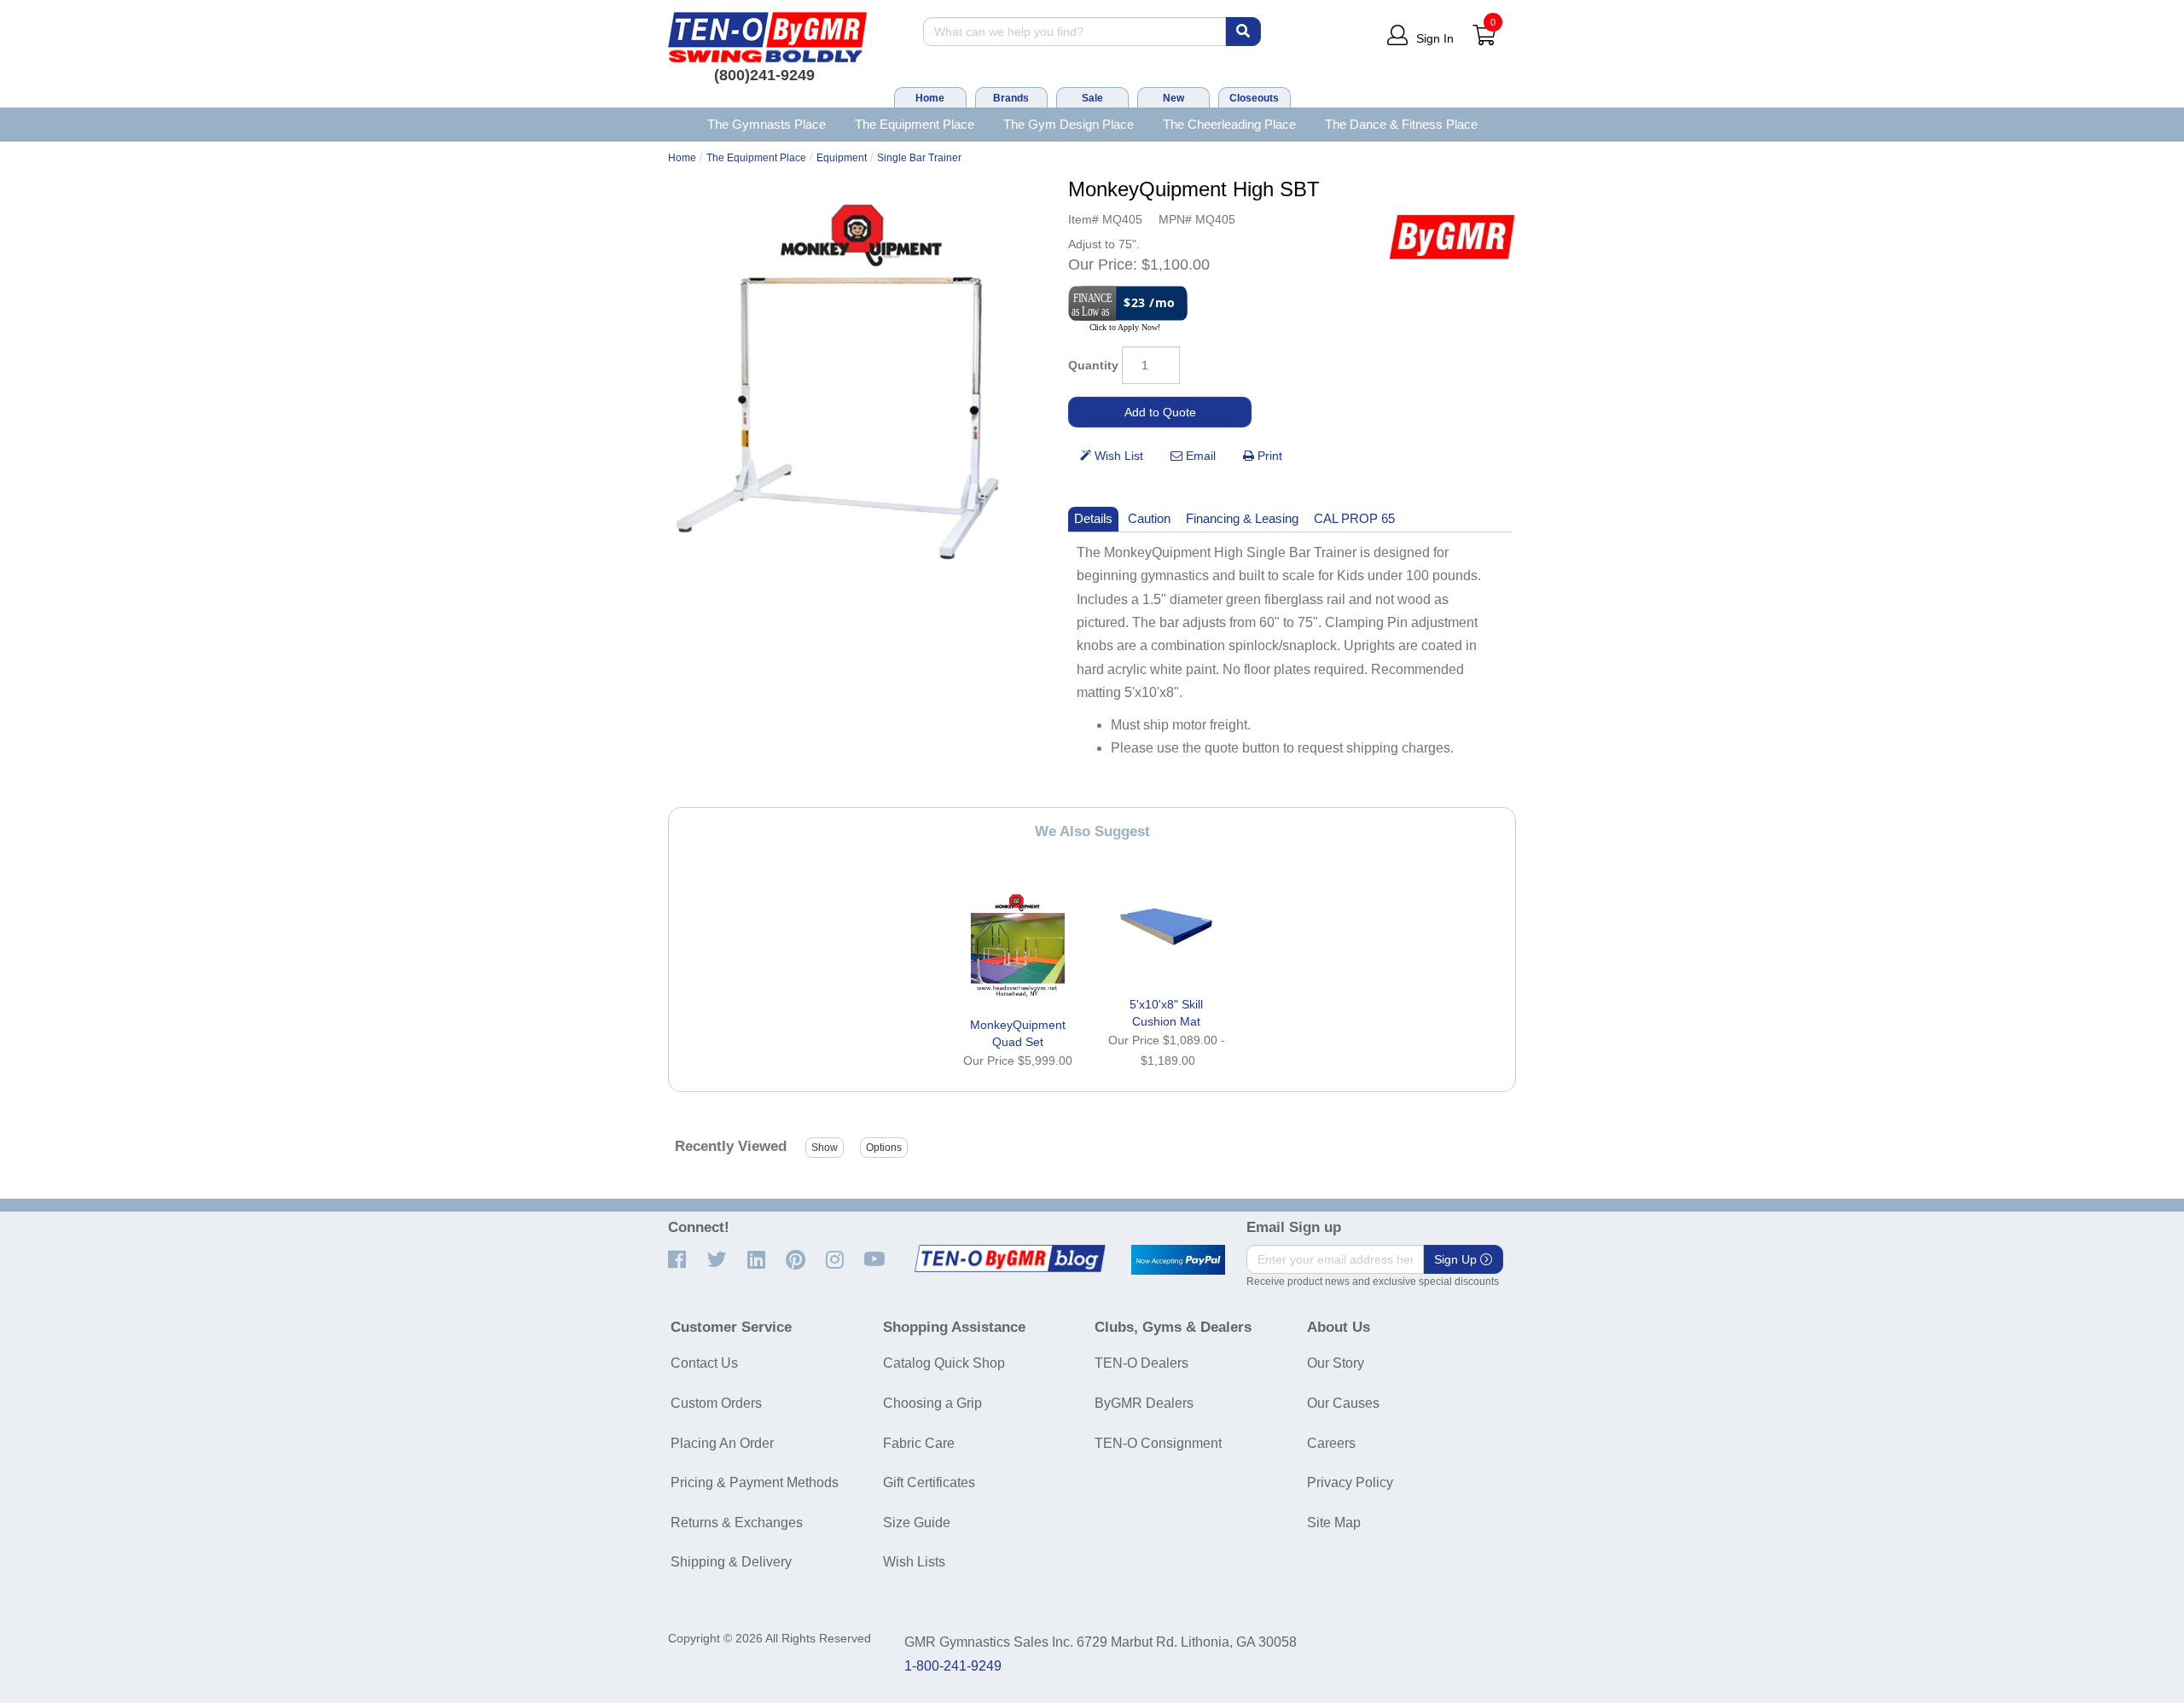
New (1173, 98)
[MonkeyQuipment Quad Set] (1018, 947)
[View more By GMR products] (1452, 237)
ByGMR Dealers (1144, 1403)
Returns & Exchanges (737, 1523)
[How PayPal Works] (1178, 1260)
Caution (1149, 518)
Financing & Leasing (1242, 518)
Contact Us (704, 1363)
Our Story (1336, 1363)
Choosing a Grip (932, 1403)
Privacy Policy (1350, 1482)
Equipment (842, 158)
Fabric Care (919, 1443)
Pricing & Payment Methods (755, 1482)
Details (1093, 518)
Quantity (1093, 365)
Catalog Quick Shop (944, 1363)
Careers (1331, 1443)
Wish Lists (914, 1562)
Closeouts (1254, 98)
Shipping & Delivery (731, 1562)
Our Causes (1343, 1403)
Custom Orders (716, 1403)
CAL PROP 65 (1354, 518)
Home (930, 98)
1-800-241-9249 (953, 1666)
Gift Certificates (929, 1482)
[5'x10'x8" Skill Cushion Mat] (1166, 927)
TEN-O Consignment (1158, 1443)
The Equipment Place (915, 124)
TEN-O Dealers (1141, 1363)
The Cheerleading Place (1229, 124)
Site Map (1334, 1523)
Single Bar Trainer (919, 158)
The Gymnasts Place (767, 124)
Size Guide (917, 1523)
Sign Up (1457, 1259)
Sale (1092, 98)
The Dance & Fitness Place (1401, 124)
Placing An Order (722, 1443)
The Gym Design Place (1069, 124)
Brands (1011, 98)
